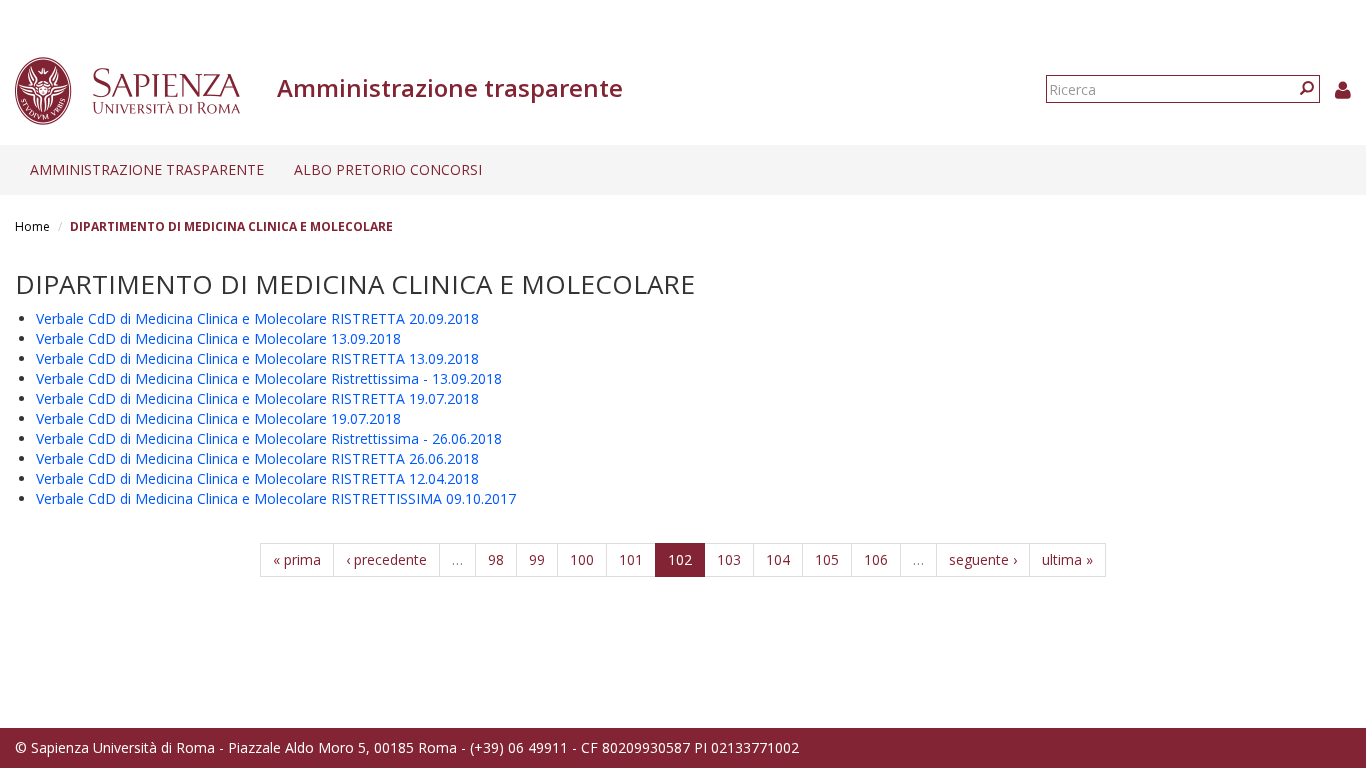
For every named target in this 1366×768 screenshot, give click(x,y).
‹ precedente (386, 559)
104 (778, 559)
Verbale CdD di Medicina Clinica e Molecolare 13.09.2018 (218, 338)
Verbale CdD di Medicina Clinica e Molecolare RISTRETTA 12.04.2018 (257, 478)
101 (631, 559)
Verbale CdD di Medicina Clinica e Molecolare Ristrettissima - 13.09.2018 (269, 378)
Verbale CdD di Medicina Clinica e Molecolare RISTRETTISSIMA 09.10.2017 (276, 498)
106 (876, 559)
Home (32, 226)
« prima (297, 559)
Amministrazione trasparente (147, 169)
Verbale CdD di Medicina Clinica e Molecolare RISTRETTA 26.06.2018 (257, 458)
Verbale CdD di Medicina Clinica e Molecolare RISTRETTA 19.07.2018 (257, 398)
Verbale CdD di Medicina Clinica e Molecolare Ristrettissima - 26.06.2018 (269, 438)
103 (729, 559)
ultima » (1067, 559)
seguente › (983, 559)
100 (582, 559)
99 (537, 559)
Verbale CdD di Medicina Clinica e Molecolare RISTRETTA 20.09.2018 (257, 318)
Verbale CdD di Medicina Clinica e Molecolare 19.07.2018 (218, 418)
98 (496, 559)
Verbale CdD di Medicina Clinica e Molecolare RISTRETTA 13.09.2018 (257, 358)
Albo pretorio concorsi (388, 169)
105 (827, 559)
